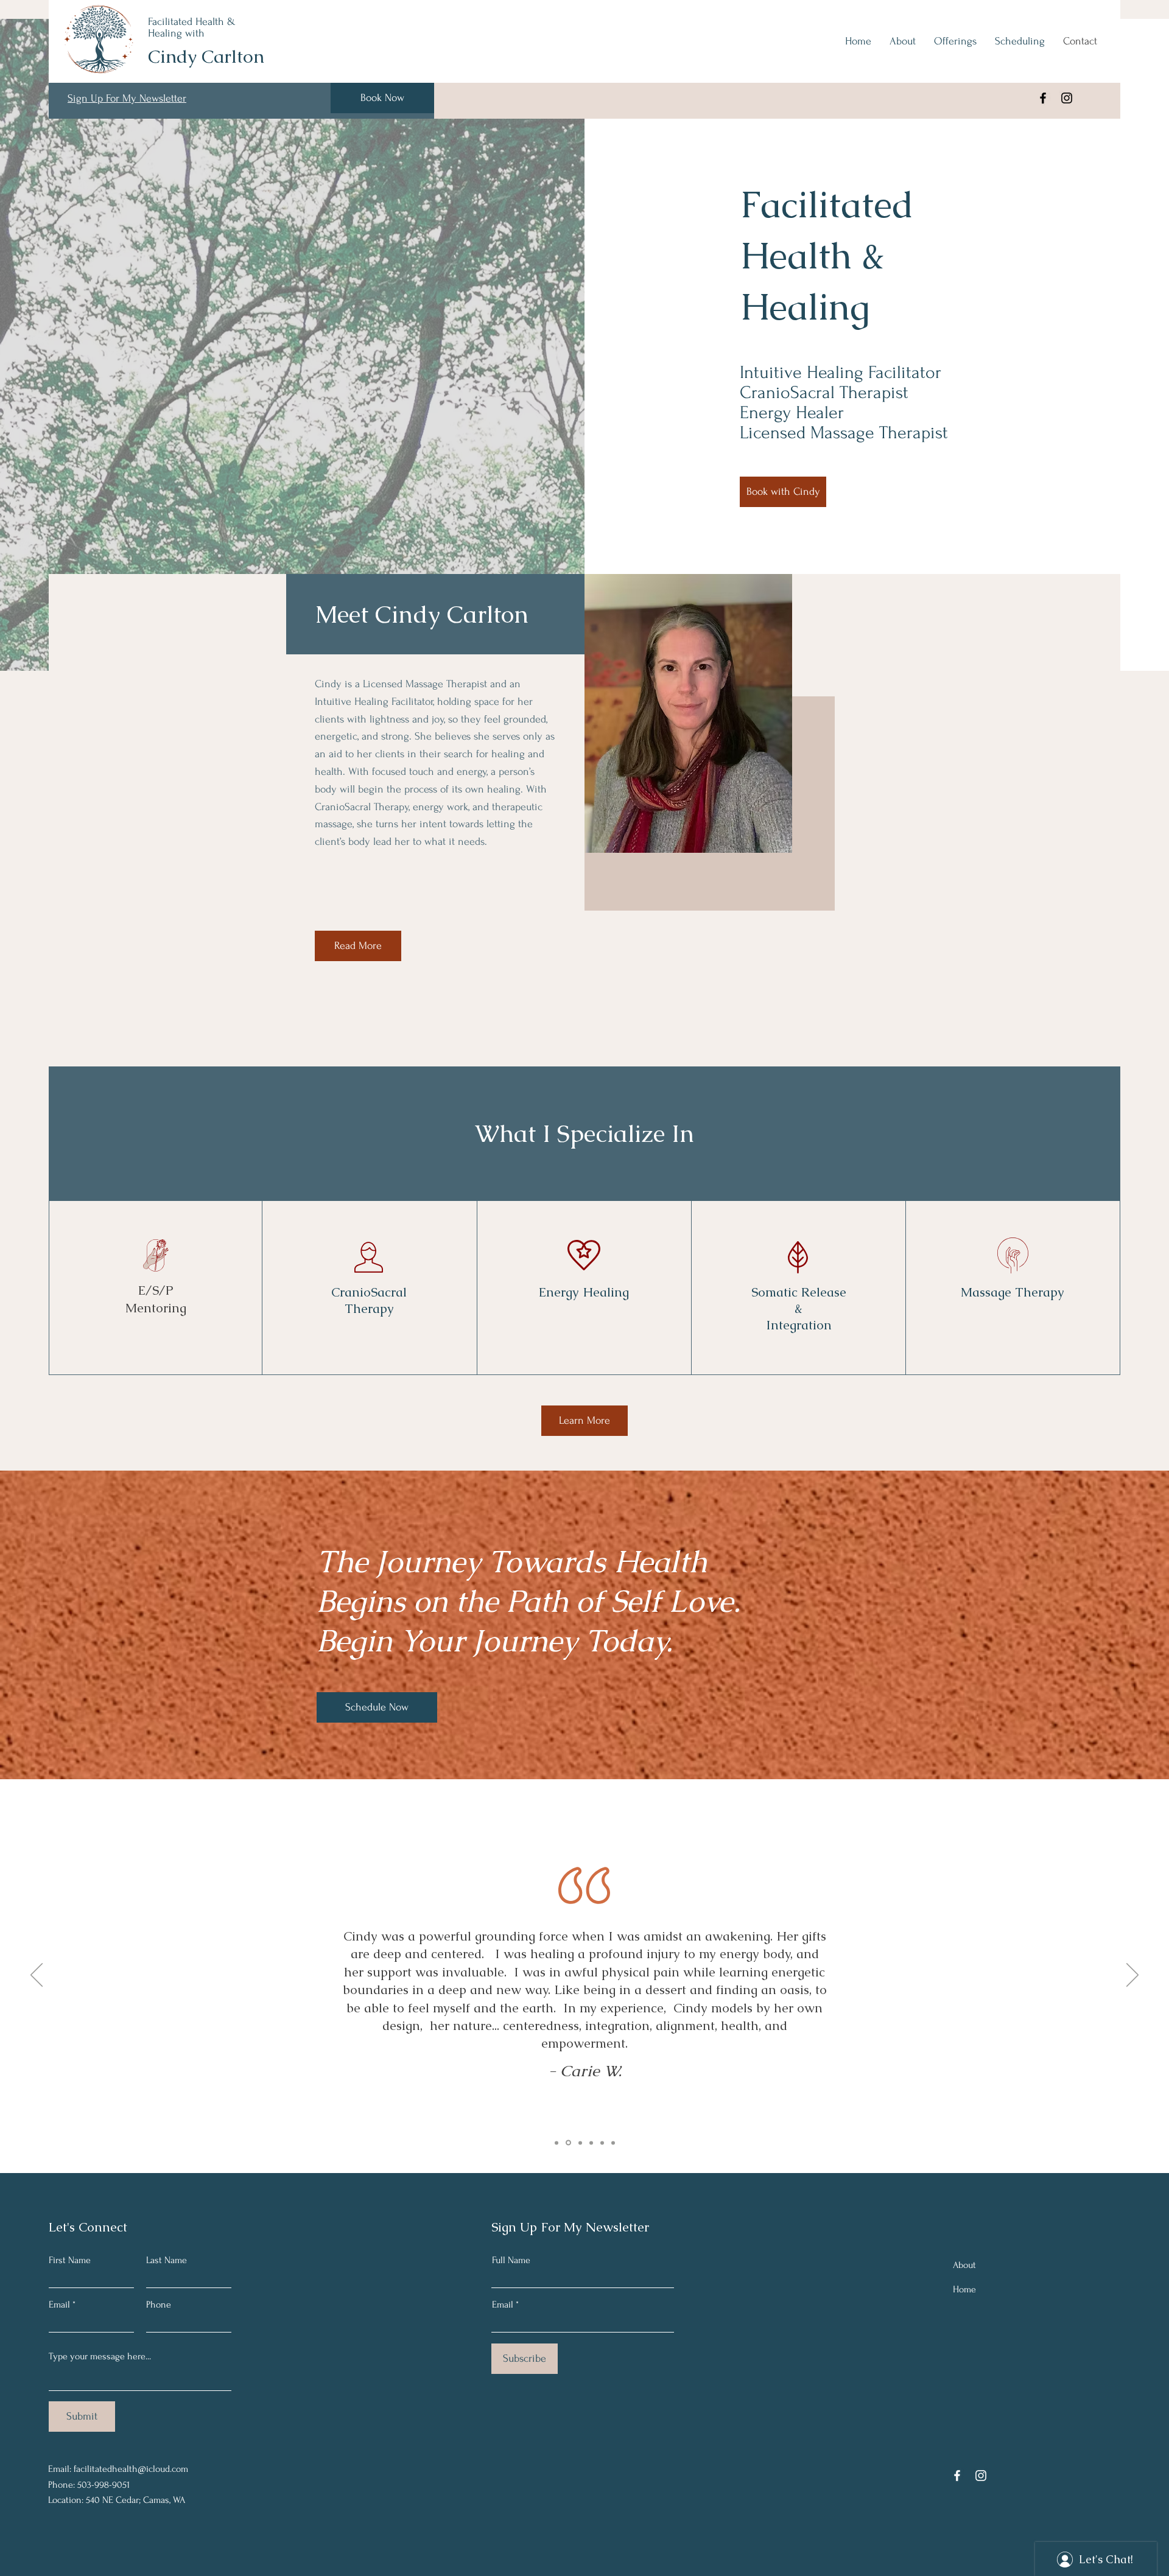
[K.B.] (591, 2143)
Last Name (167, 2260)
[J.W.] (579, 2143)
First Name (70, 2260)
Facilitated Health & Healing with (192, 27)
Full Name (511, 2260)
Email (59, 2305)
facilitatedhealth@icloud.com (131, 2469)
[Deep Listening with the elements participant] (613, 2143)
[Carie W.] (567, 2143)
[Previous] (37, 1976)
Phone (159, 2305)
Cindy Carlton (206, 56)
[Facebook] (1043, 98)
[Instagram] (1067, 98)
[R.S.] (602, 2143)
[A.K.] (556, 2143)
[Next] (1132, 1976)
